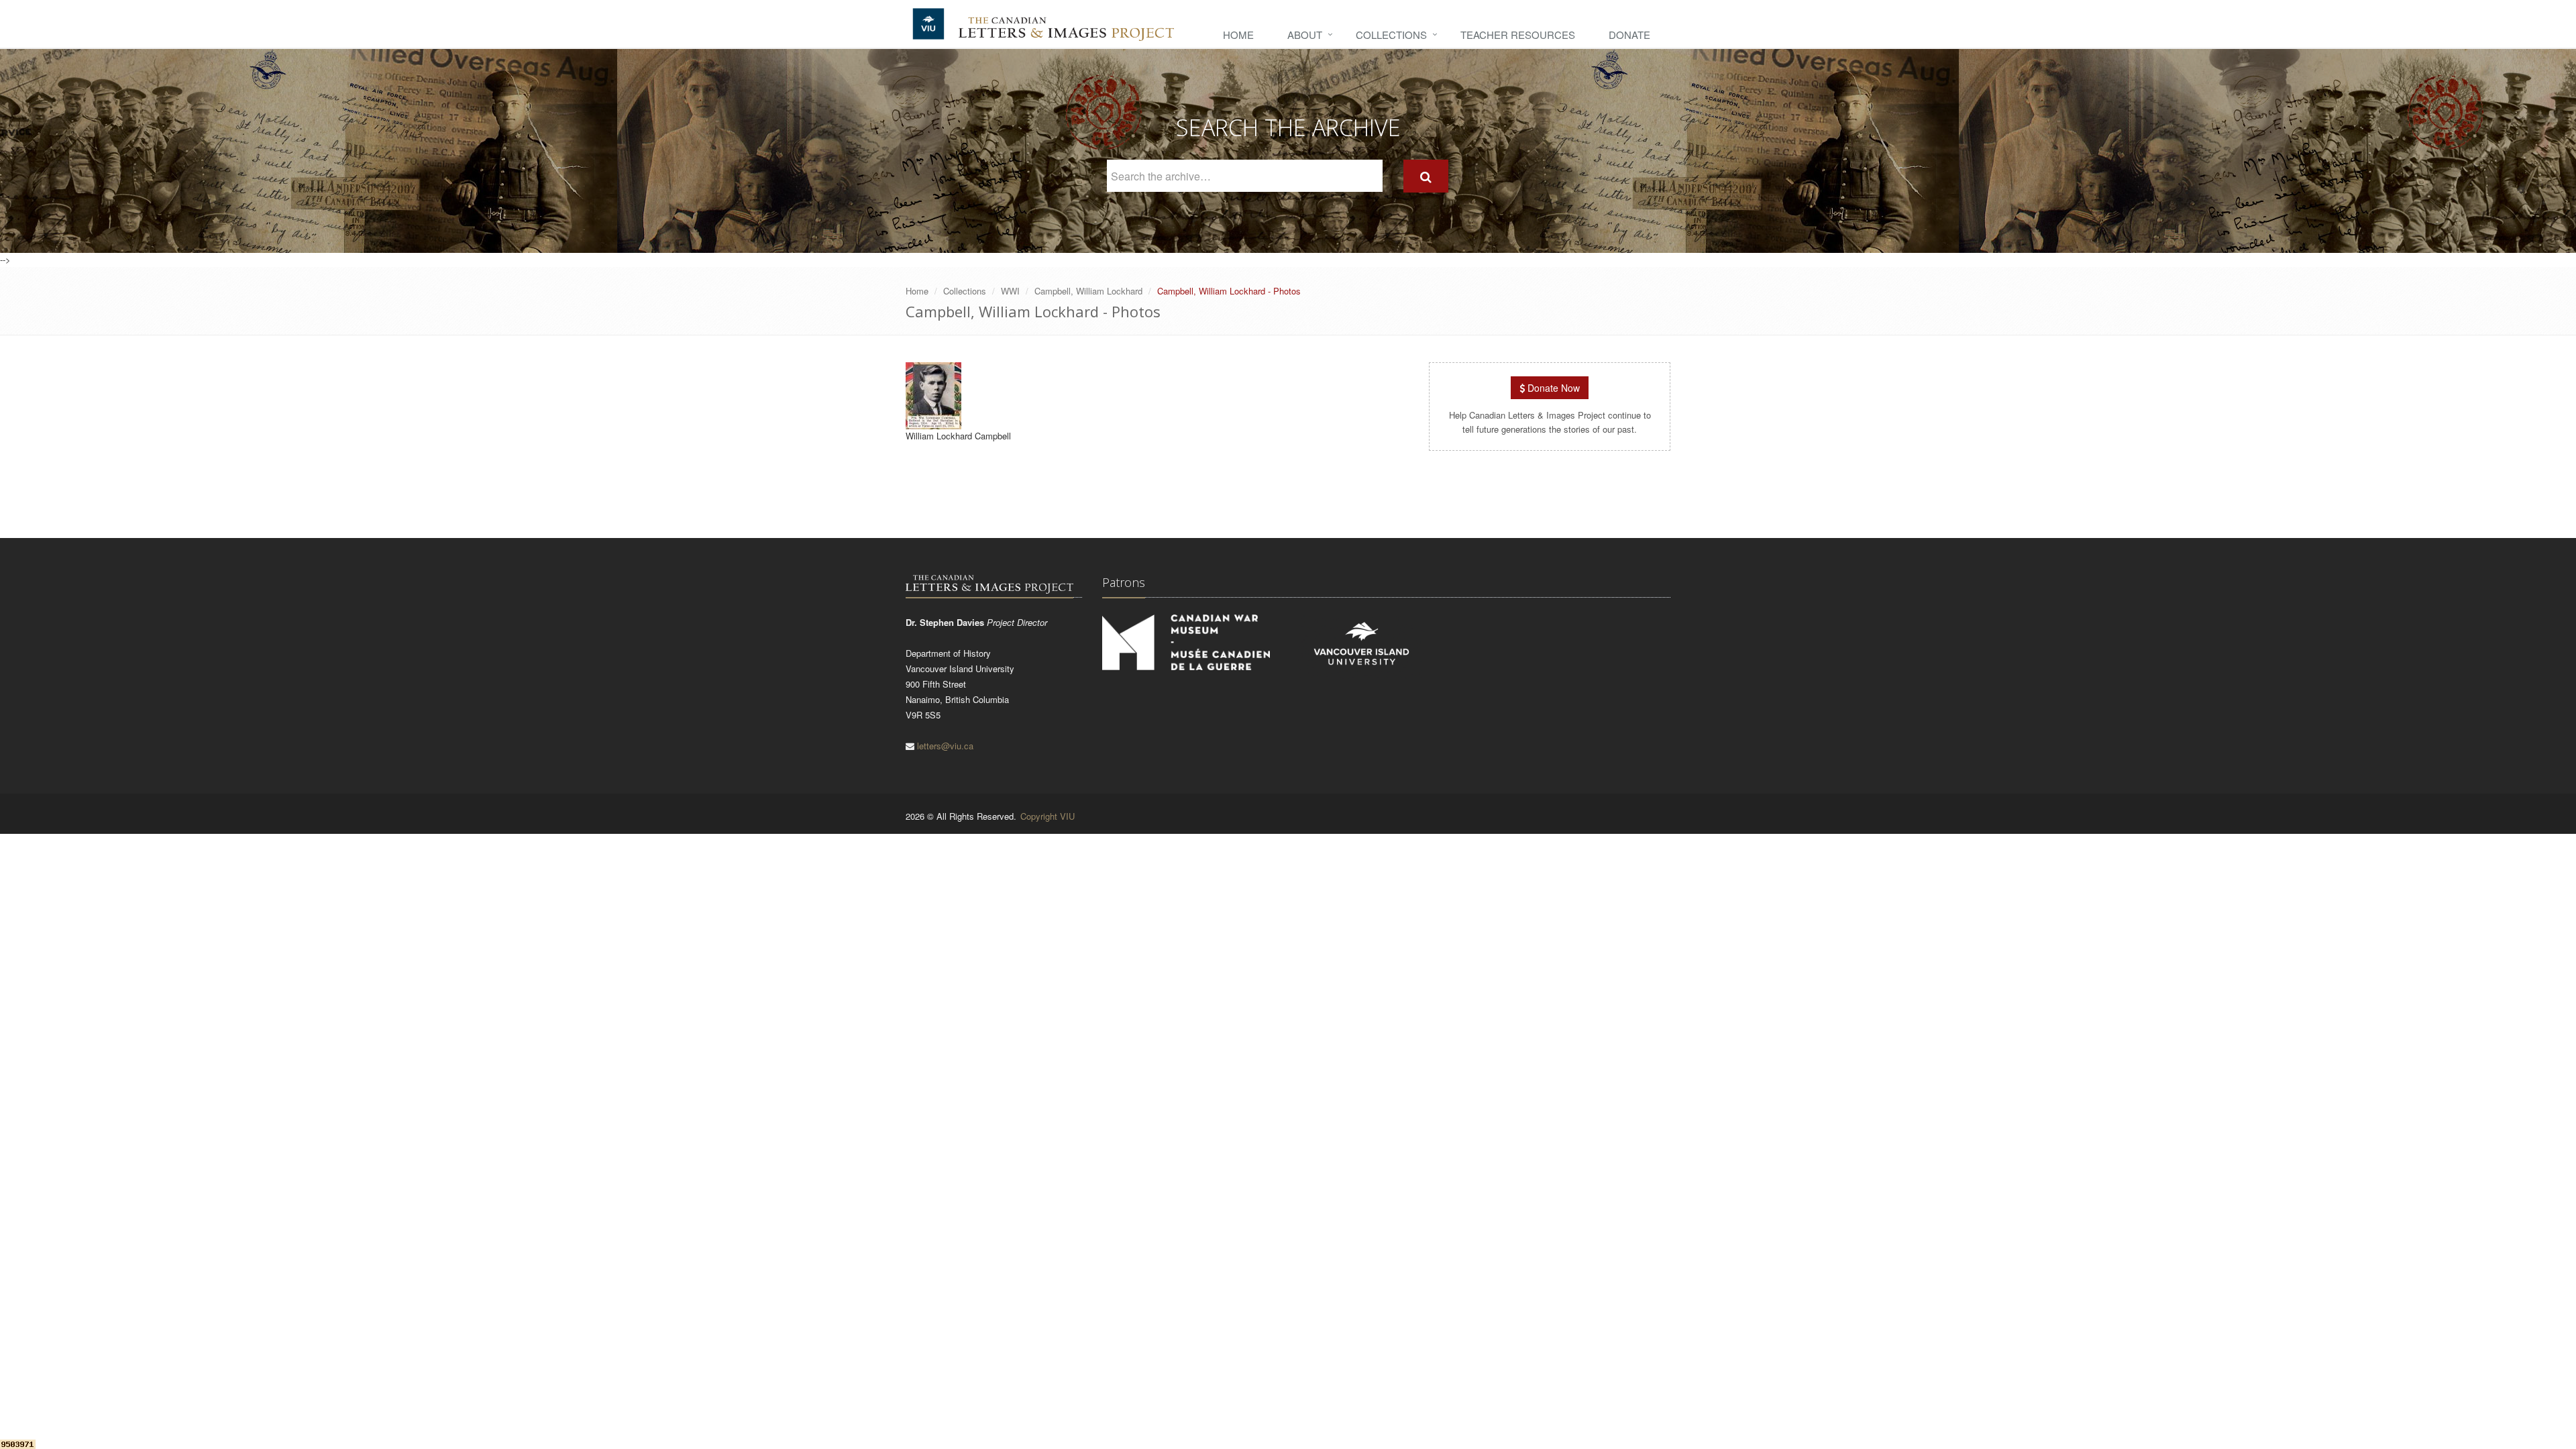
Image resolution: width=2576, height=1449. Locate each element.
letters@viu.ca (945, 746)
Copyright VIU (1048, 816)
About (1305, 35)
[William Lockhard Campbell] (933, 423)
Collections (1391, 35)
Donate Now (1552, 388)
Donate (1629, 35)
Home (1238, 35)
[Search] (1426, 176)
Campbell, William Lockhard (1088, 291)
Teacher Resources (1518, 35)
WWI (1010, 291)
